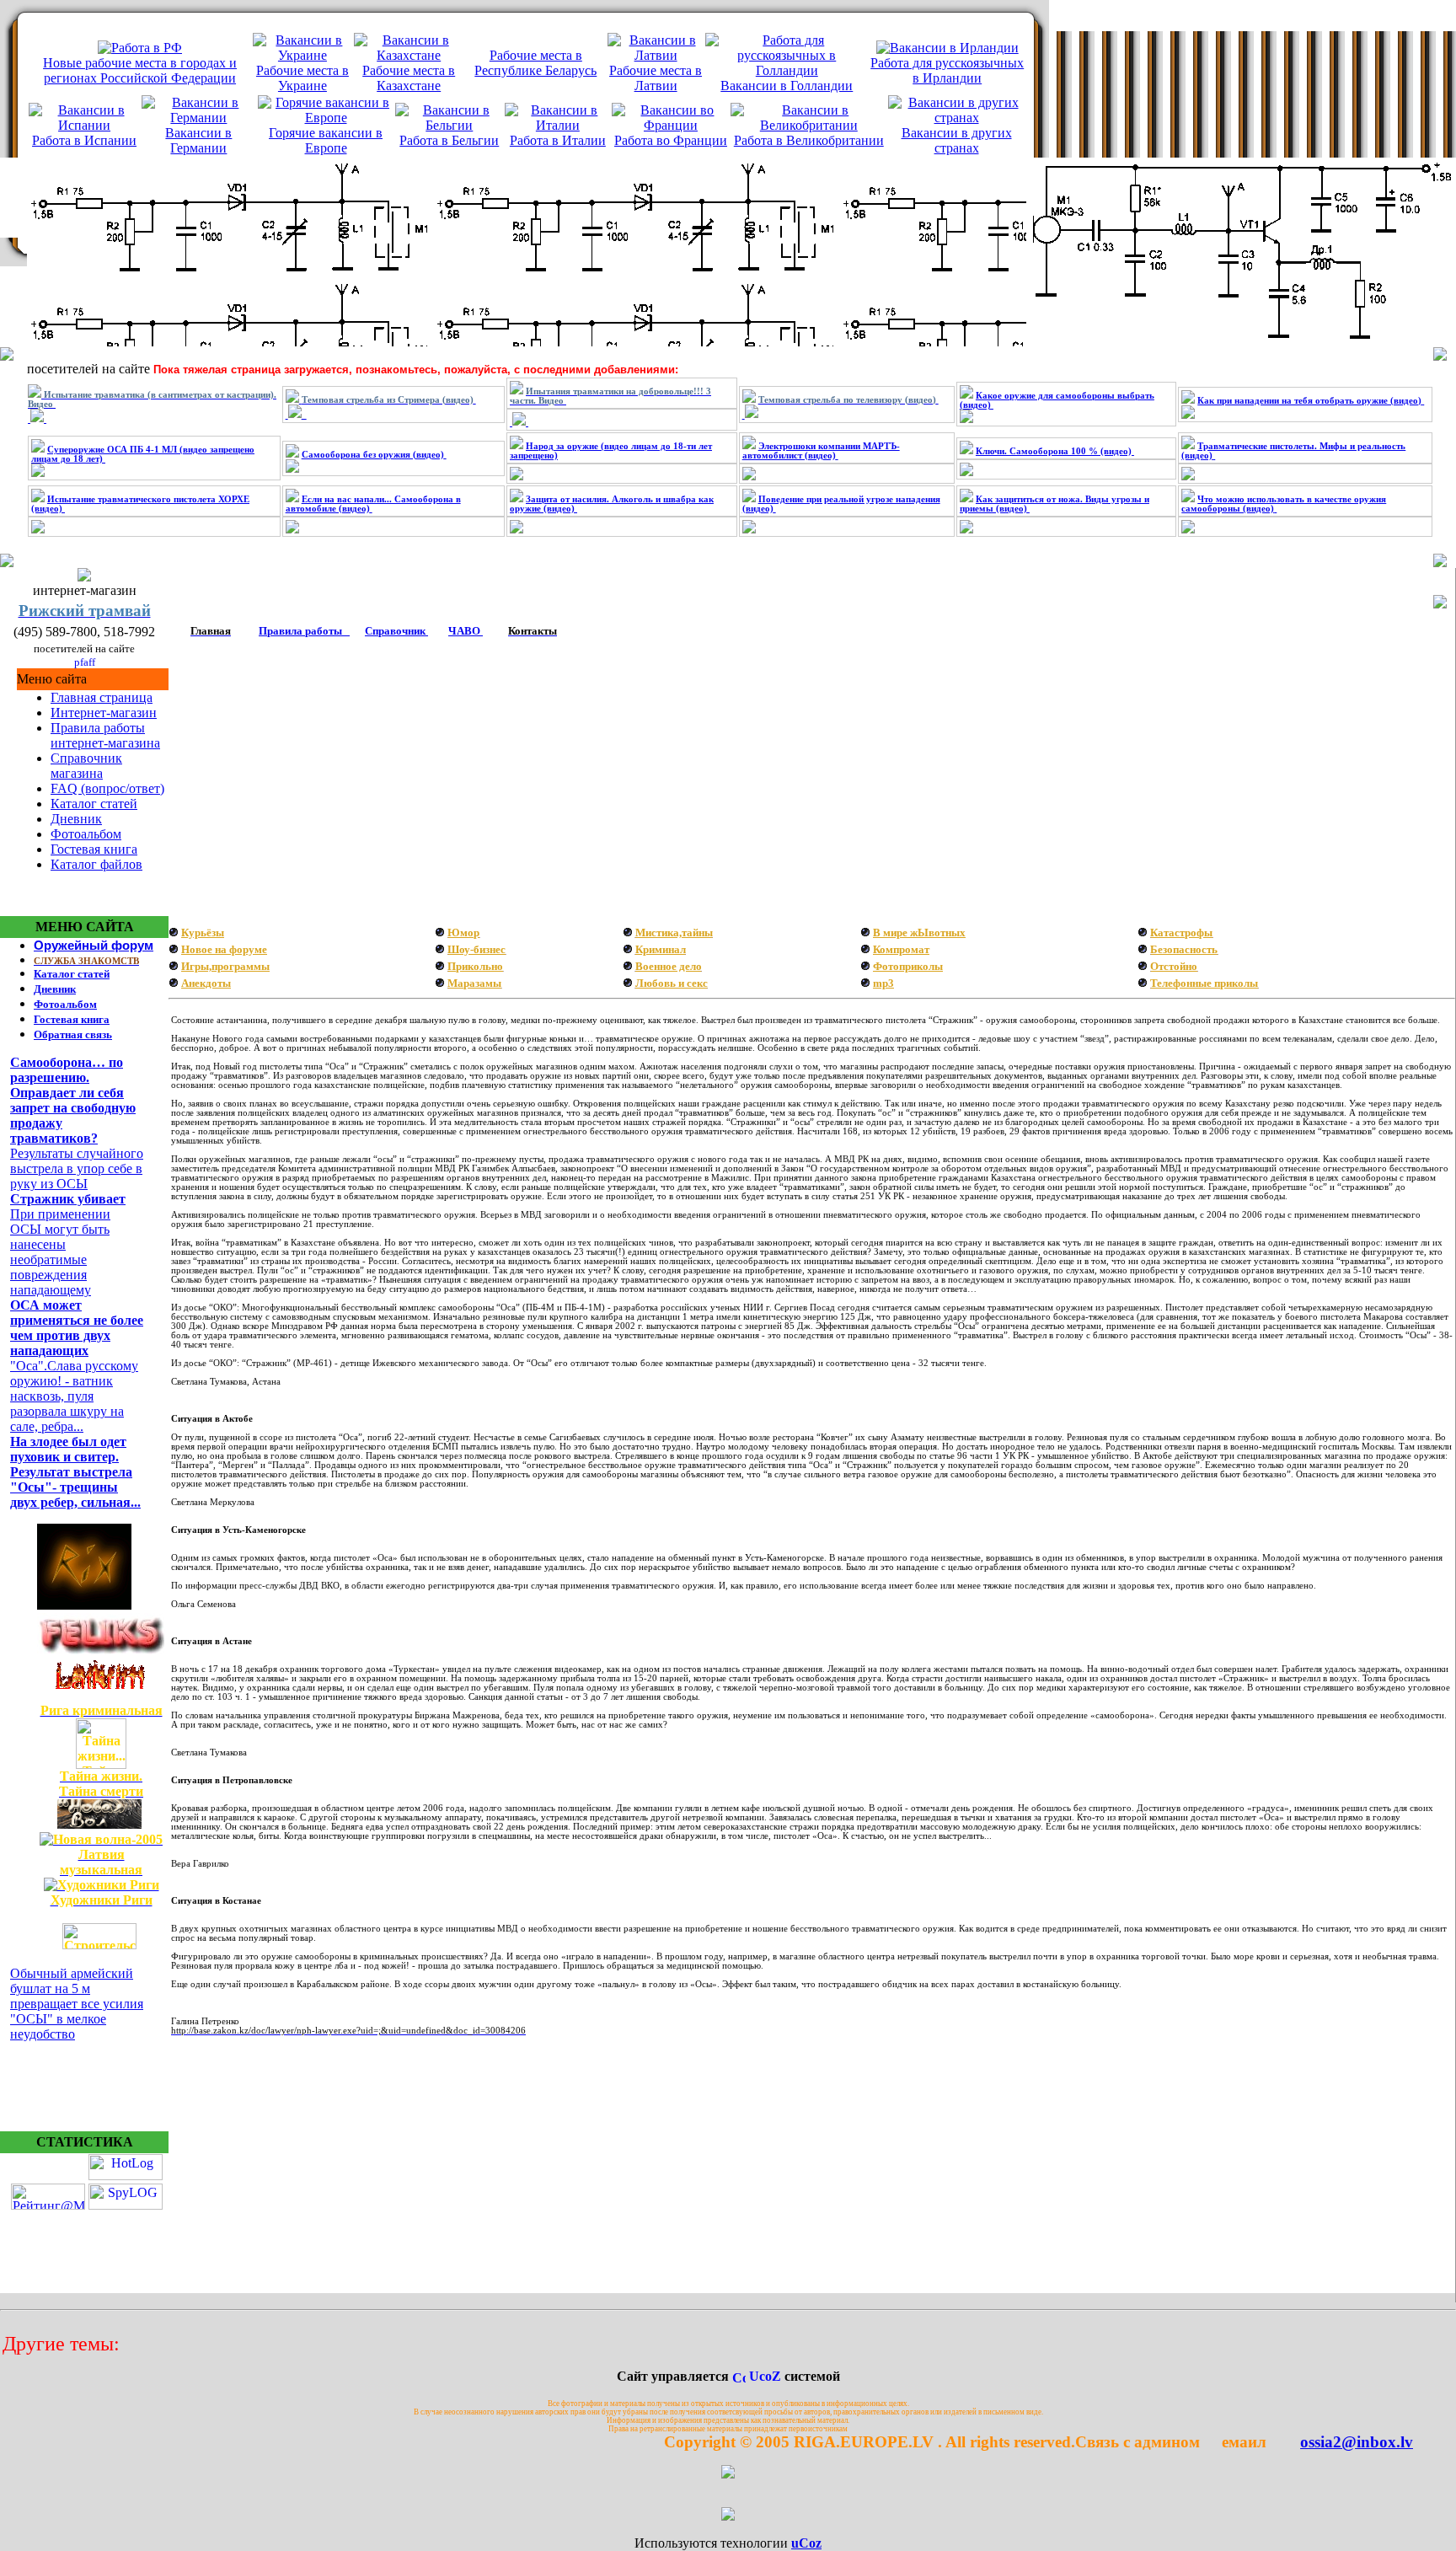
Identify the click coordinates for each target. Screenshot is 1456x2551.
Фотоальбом (86, 834)
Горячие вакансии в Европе (326, 140)
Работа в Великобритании (809, 140)
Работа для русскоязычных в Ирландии (947, 70)
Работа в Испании (84, 140)
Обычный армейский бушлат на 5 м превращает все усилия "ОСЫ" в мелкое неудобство (77, 2004)
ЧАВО (464, 631)
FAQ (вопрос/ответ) (107, 788)
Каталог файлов (96, 864)
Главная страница (102, 697)
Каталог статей (94, 804)
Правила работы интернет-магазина (105, 735)
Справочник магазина (86, 766)
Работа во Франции (671, 140)
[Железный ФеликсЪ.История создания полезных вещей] (102, 1651)
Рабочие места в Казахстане (409, 78)
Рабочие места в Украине (302, 78)
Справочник (395, 631)
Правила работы (300, 631)
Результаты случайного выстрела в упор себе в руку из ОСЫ (77, 1168)
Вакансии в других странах (957, 140)
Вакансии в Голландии (787, 86)
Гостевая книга (94, 849)
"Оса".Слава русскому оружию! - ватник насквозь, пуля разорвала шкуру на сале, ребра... (74, 1396)
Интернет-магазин (104, 713)
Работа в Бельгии (449, 140)
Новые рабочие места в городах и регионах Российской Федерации (140, 70)
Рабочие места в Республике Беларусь (535, 63)
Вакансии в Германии (198, 140)
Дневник (76, 819)
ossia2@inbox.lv (1290, 2442)
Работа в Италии (558, 140)
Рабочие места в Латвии (656, 78)
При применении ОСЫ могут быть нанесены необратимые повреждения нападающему (60, 1252)
